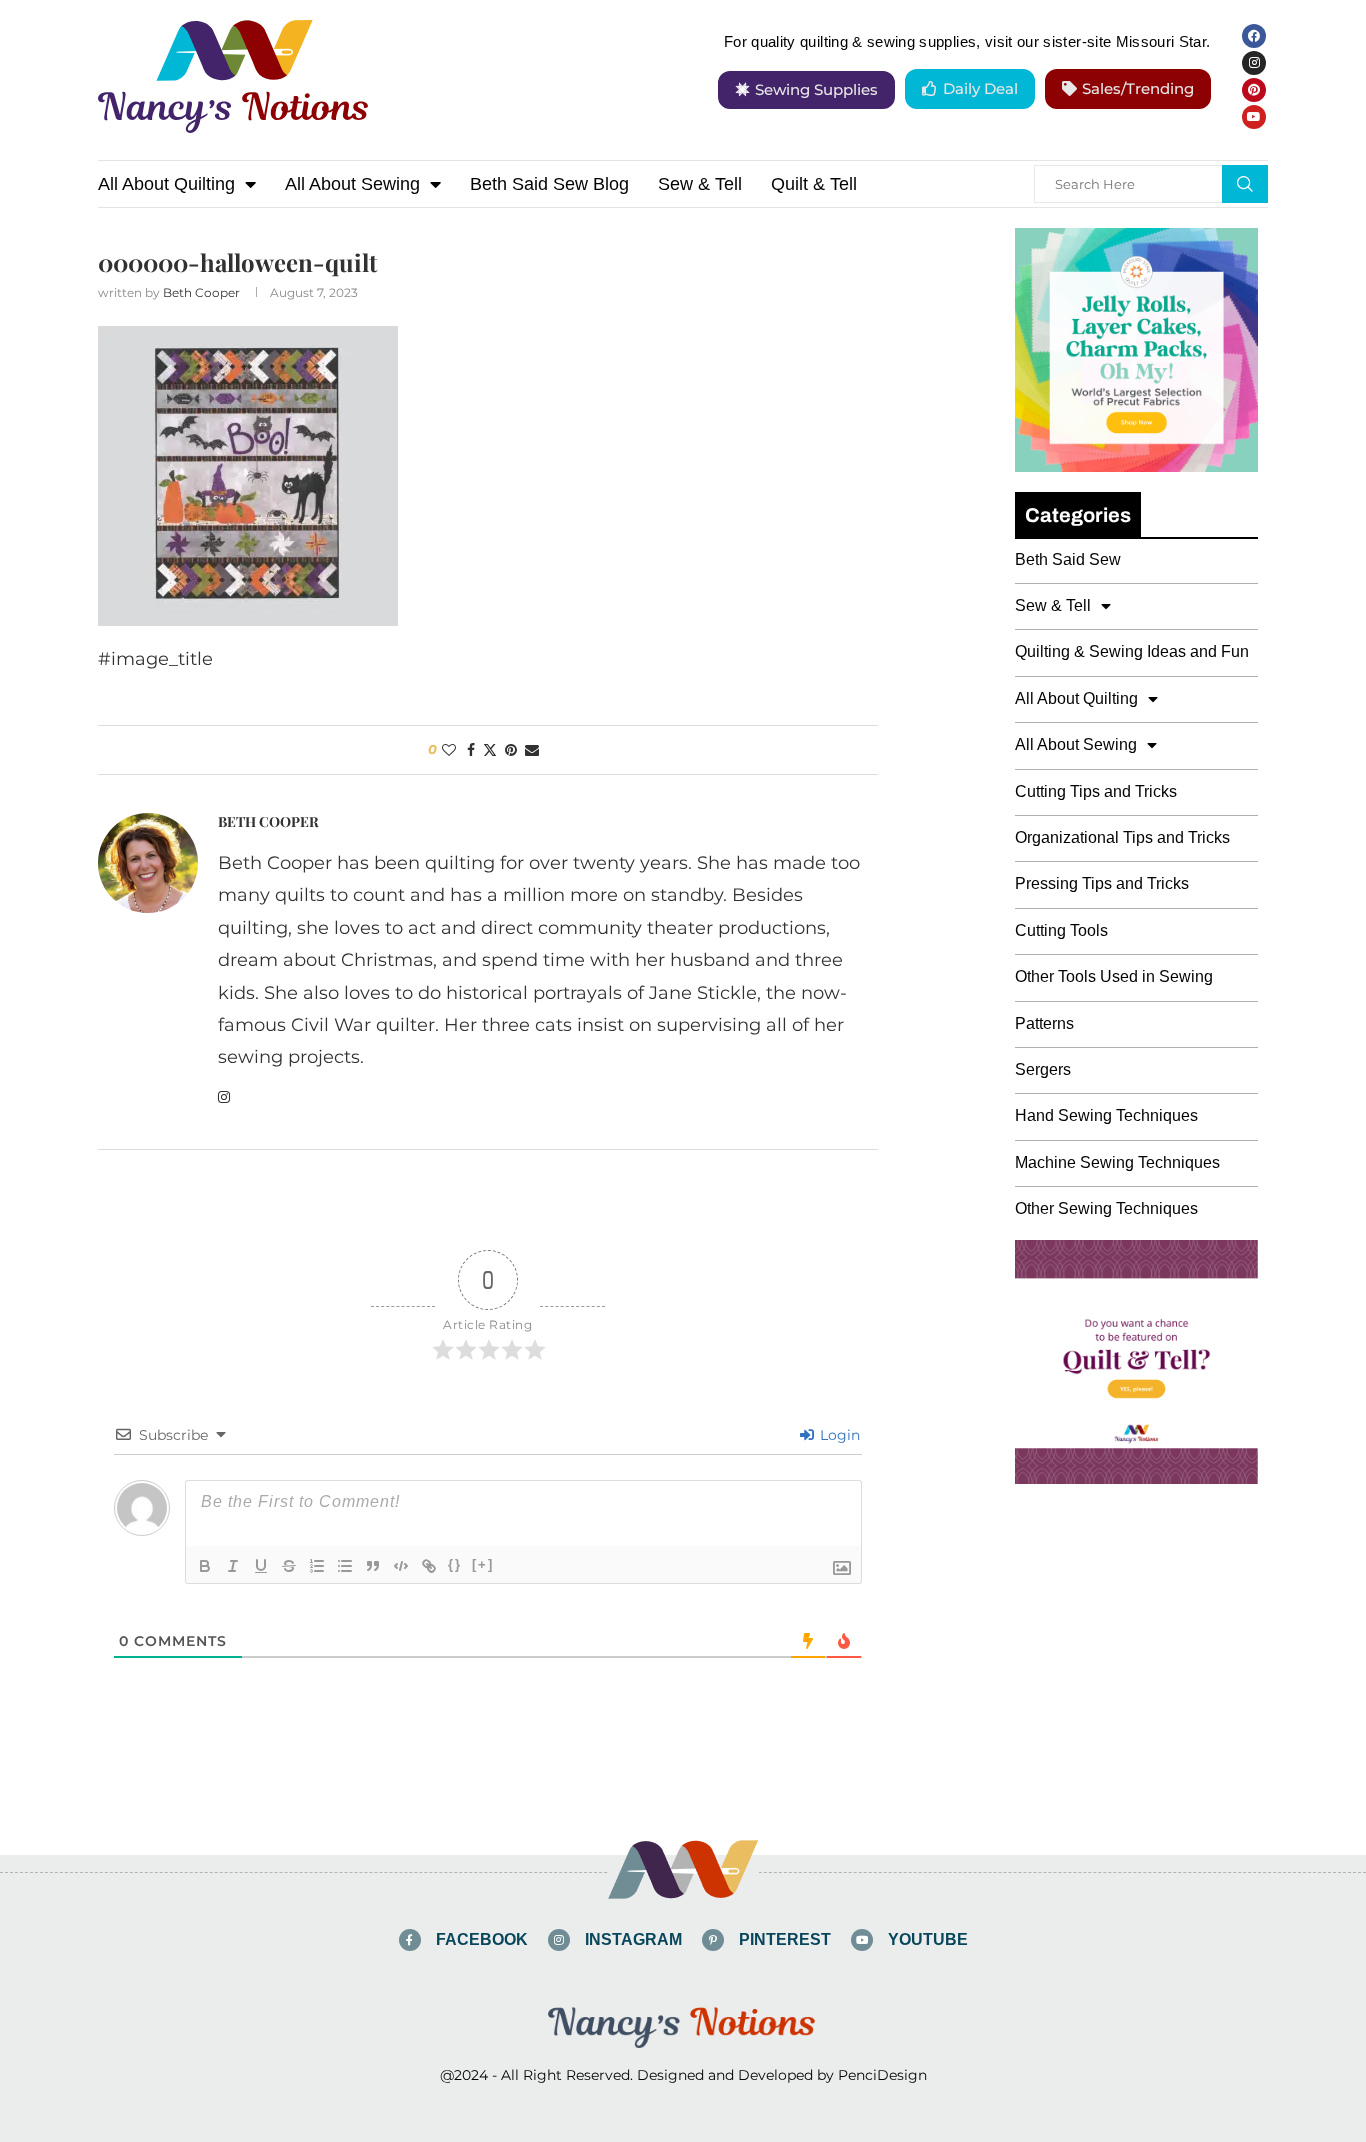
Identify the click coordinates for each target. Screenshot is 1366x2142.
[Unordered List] (345, 1566)
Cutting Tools (1061, 930)
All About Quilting (166, 184)
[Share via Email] (532, 750)
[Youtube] (1254, 117)
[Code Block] (401, 1566)
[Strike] (289, 1566)
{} (455, 1564)
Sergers (1043, 1069)
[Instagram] (1254, 63)
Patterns (1044, 1023)
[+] (483, 1564)
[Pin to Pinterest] (511, 750)
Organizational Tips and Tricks (1122, 837)
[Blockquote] (373, 1566)
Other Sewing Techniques (1106, 1208)
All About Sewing (352, 184)
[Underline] (261, 1566)
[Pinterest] (1254, 90)
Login (838, 1435)
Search (1245, 184)
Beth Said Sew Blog (549, 184)
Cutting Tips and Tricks (1096, 791)
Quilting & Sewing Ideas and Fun (1132, 651)
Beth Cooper (201, 292)
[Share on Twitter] (490, 750)
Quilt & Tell (814, 184)
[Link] (429, 1566)
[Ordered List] (317, 1566)
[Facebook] (1254, 36)
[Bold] (205, 1566)
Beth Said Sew (1068, 559)
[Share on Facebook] (471, 750)
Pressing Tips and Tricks (1102, 883)
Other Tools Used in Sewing (1114, 976)
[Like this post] (449, 750)
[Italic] (233, 1566)
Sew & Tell (700, 184)
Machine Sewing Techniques (1117, 1162)
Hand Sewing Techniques (1106, 1115)
